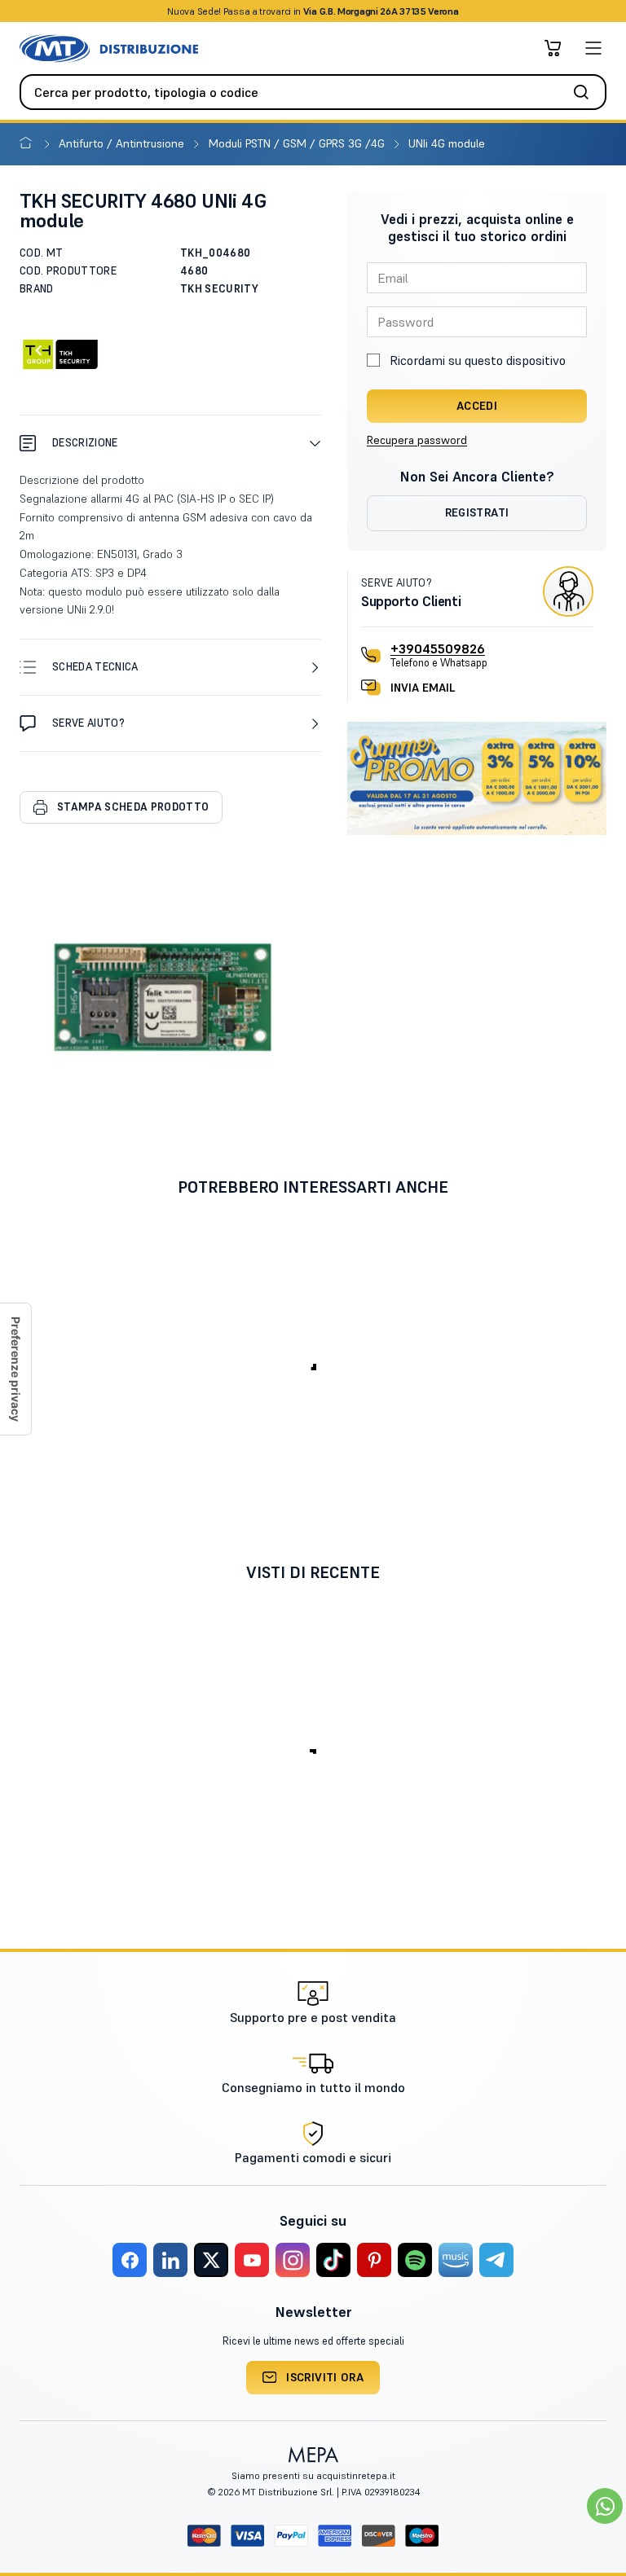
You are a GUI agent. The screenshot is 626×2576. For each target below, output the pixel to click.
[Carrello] (553, 48)
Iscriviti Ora (325, 2377)
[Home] (29, 143)
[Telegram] (496, 2260)
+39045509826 (438, 648)
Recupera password (417, 440)
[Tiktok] (333, 2260)
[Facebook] (130, 2260)
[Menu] (593, 48)
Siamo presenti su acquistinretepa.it (313, 2475)
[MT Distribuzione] (109, 48)
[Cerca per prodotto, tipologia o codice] (586, 92)
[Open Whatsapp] (605, 2506)
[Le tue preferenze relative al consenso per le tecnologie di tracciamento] (15, 1369)
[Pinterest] (374, 2260)
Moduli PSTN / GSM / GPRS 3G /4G (298, 143)
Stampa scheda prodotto (133, 807)
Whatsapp (401, 11)
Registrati (477, 512)
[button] (170, 443)
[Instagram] (293, 2260)
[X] (211, 2260)
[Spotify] (415, 2260)
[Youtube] (252, 2260)
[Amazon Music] (456, 2260)
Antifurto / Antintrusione (123, 143)
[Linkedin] (170, 2260)
